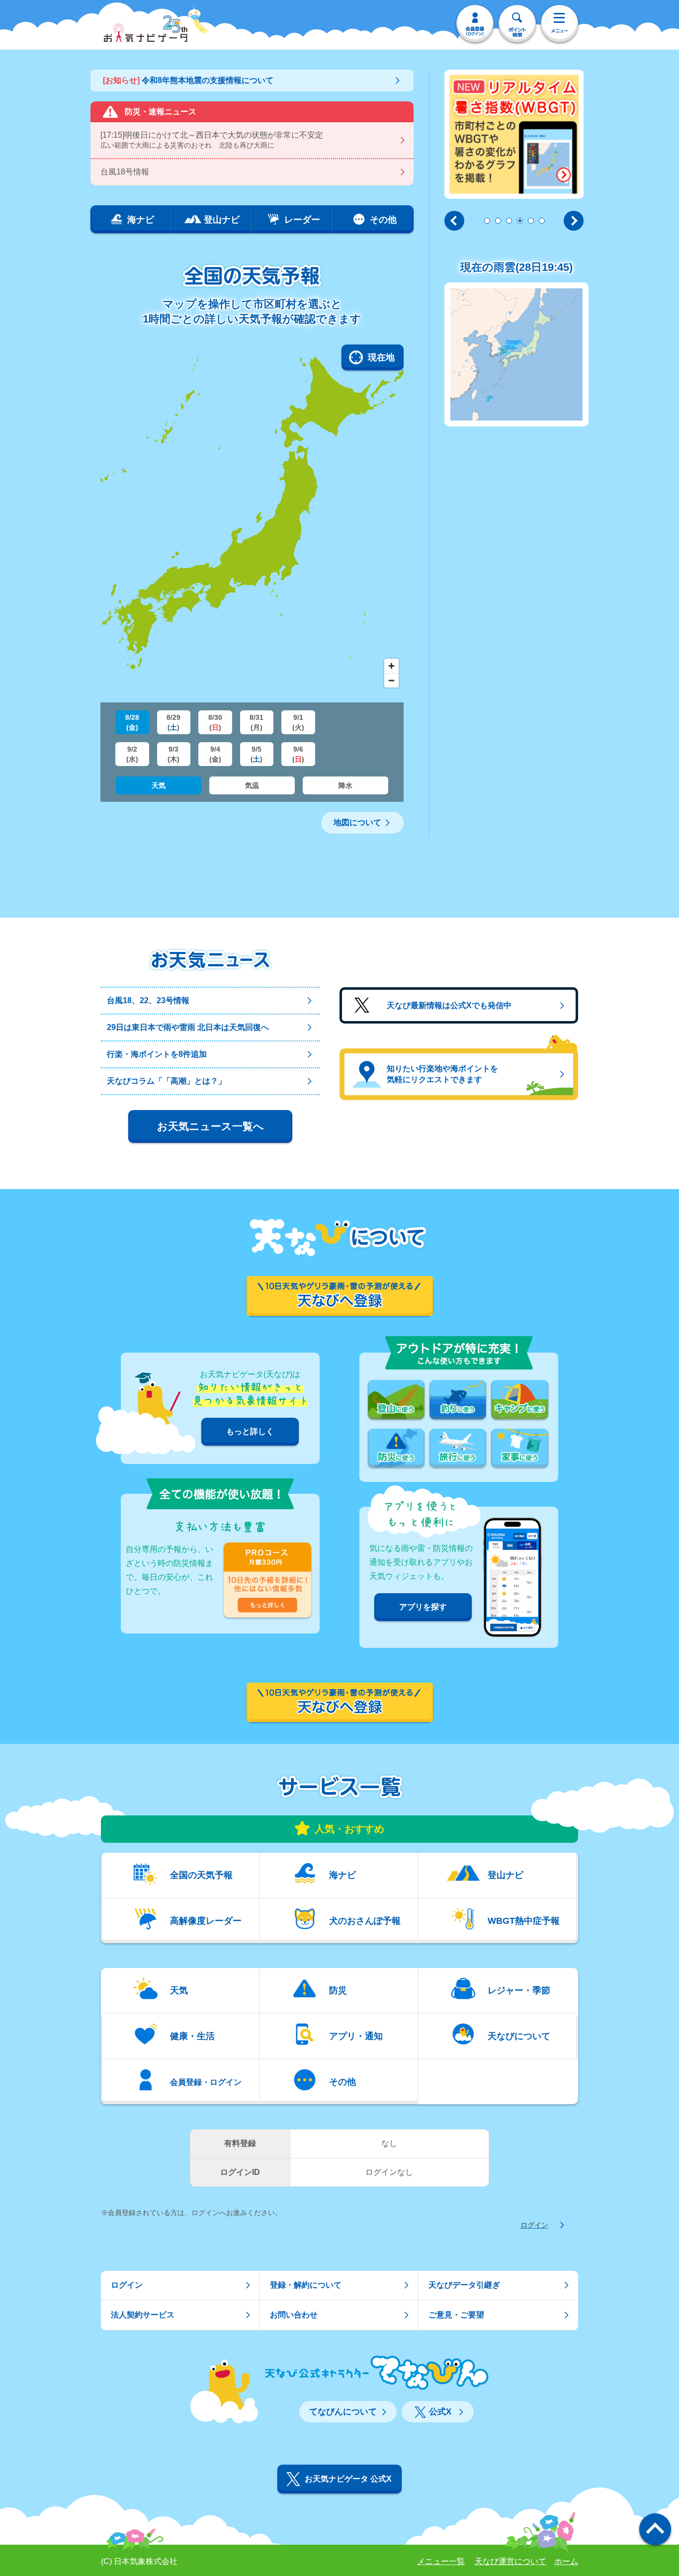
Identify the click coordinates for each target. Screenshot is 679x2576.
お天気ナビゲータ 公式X (348, 2479)
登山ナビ (506, 1875)
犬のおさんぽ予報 (365, 1921)
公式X (440, 2412)
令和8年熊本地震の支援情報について (188, 80)
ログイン (534, 2225)
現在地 (381, 357)
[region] (252, 518)
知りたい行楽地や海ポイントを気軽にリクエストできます (442, 1074)
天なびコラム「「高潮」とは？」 (167, 1081)
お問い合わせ (294, 2315)
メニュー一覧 (441, 2561)
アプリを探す (423, 1607)
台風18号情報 (125, 172)
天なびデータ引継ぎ (464, 2285)
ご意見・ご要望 (456, 2315)
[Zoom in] (391, 666)
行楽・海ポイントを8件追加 (157, 1054)
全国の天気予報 (201, 1875)
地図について (357, 822)
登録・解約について (306, 2285)
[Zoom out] (391, 680)
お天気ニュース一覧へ (211, 1126)
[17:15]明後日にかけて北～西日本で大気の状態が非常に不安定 (212, 140)
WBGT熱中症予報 (524, 1921)
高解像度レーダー (206, 1921)
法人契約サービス (143, 2315)
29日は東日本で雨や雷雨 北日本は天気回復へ (188, 1027)
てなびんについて (343, 2412)
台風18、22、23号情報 (148, 1000)
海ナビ (342, 1875)
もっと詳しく (250, 1431)
